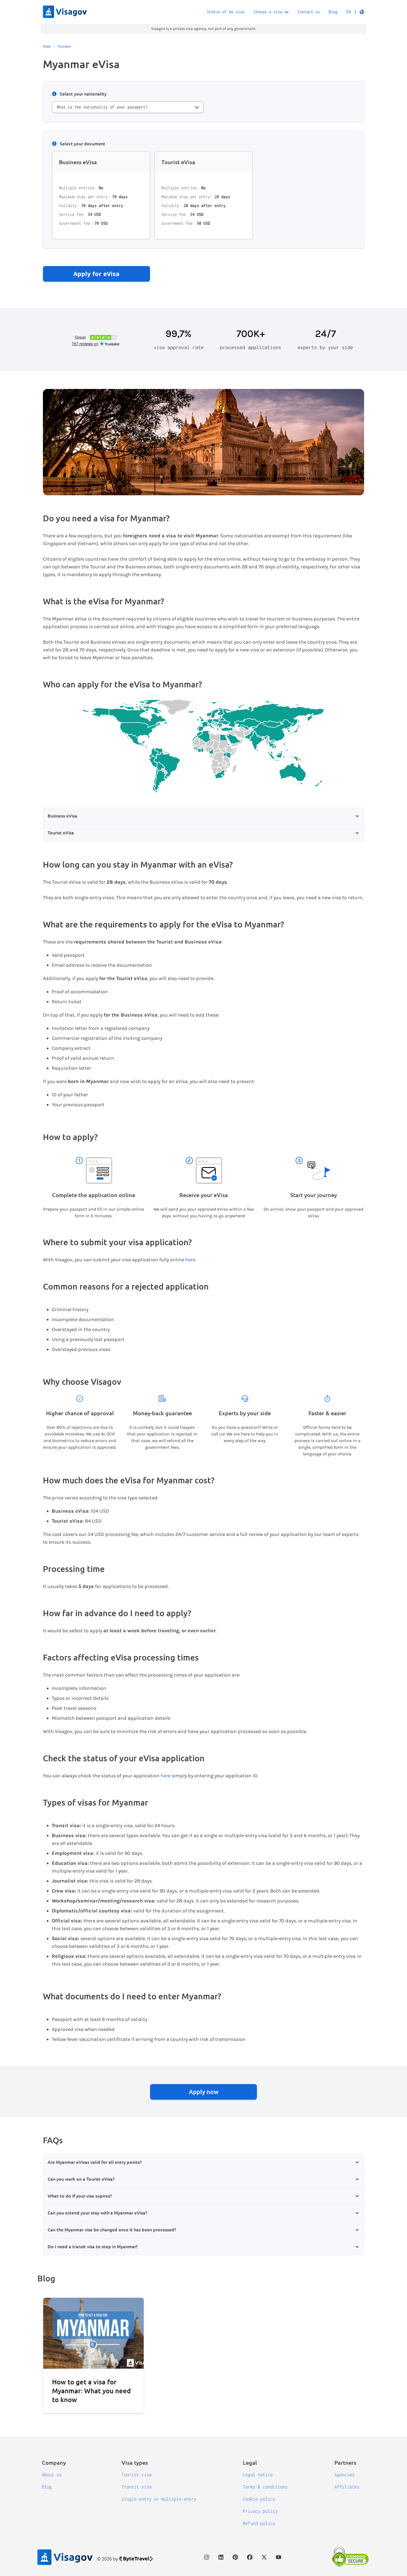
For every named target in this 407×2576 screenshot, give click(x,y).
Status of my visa (226, 12)
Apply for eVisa (96, 274)
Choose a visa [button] (268, 12)
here (190, 1260)
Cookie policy (259, 2499)
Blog (333, 12)
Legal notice (258, 2475)
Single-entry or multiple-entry (159, 2499)
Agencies (344, 2475)
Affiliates (347, 2487)
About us (52, 2475)
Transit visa (136, 2487)
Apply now (204, 2092)
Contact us (309, 12)
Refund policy (259, 2523)
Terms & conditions (265, 2487)
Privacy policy (260, 2511)
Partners (345, 2462)
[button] (355, 12)
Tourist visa (136, 2475)
